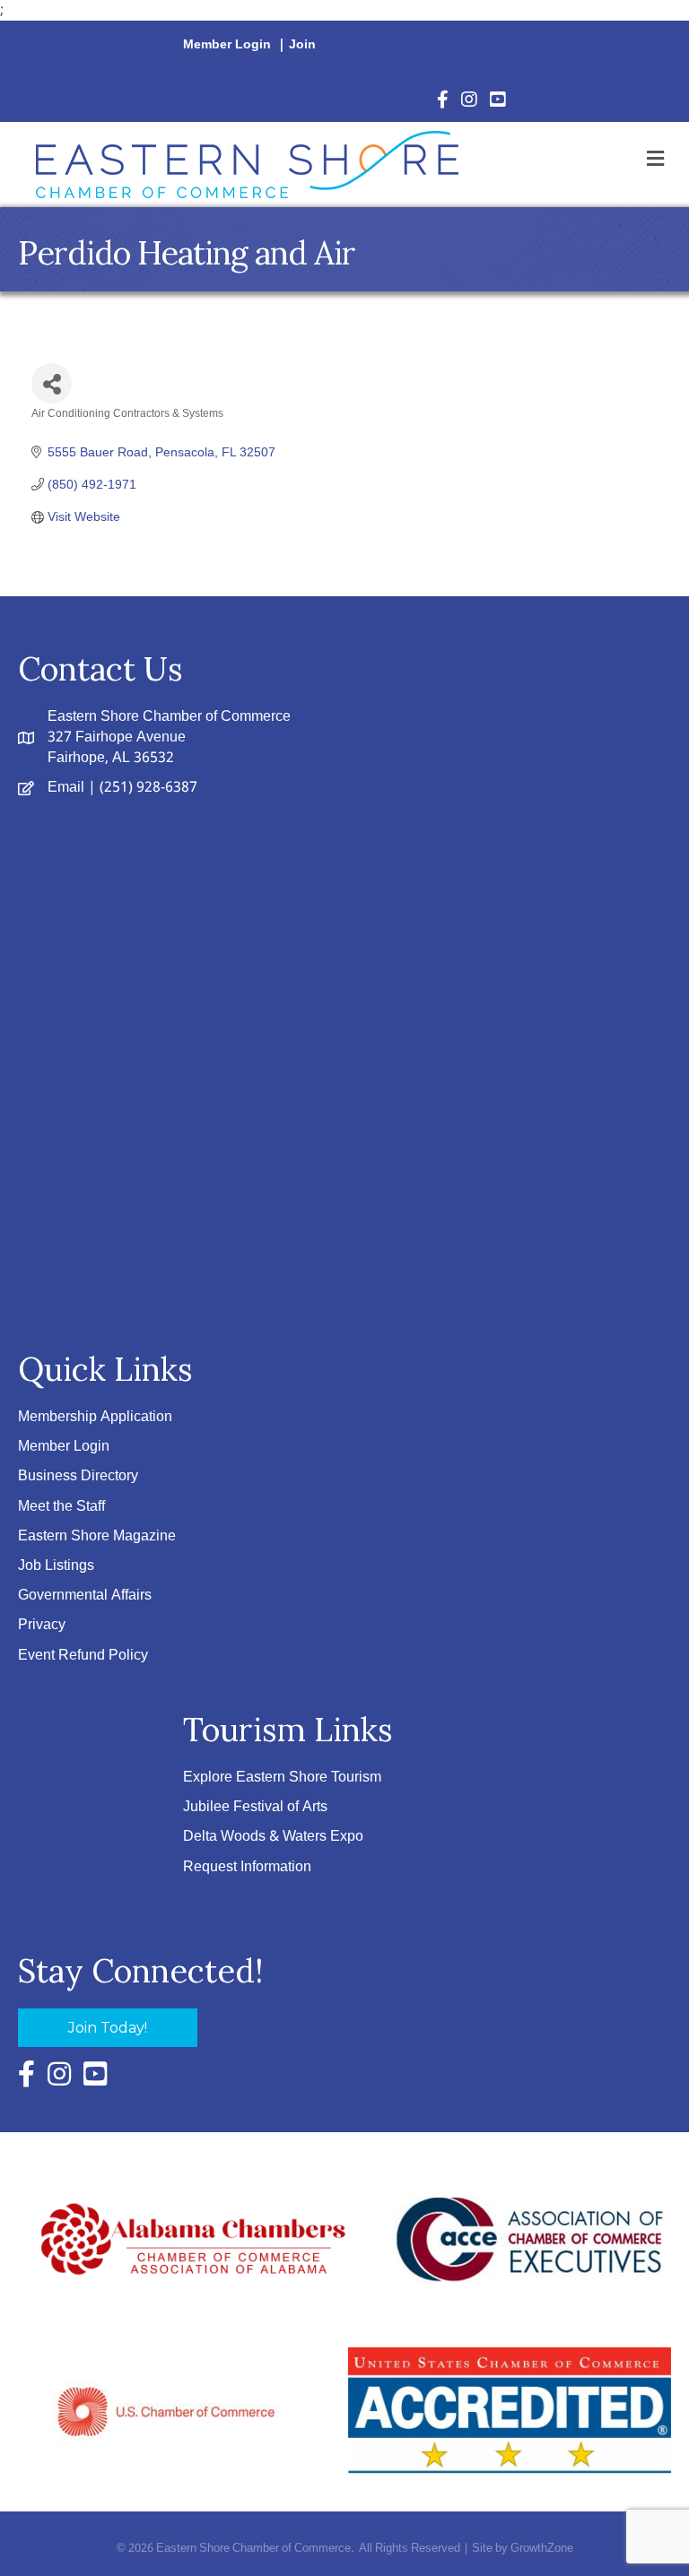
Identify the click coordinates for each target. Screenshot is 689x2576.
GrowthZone (542, 2549)
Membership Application (95, 1417)
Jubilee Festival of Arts (255, 1807)
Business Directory (78, 1476)
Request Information (247, 1867)
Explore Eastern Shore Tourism (282, 1778)
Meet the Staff (61, 1507)
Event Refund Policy (83, 1656)
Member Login (227, 45)
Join (302, 45)
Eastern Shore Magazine (97, 1536)
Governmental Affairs (85, 1596)
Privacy (42, 1625)
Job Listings (56, 1566)
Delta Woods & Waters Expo (273, 1837)
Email (66, 788)
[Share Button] (52, 383)
